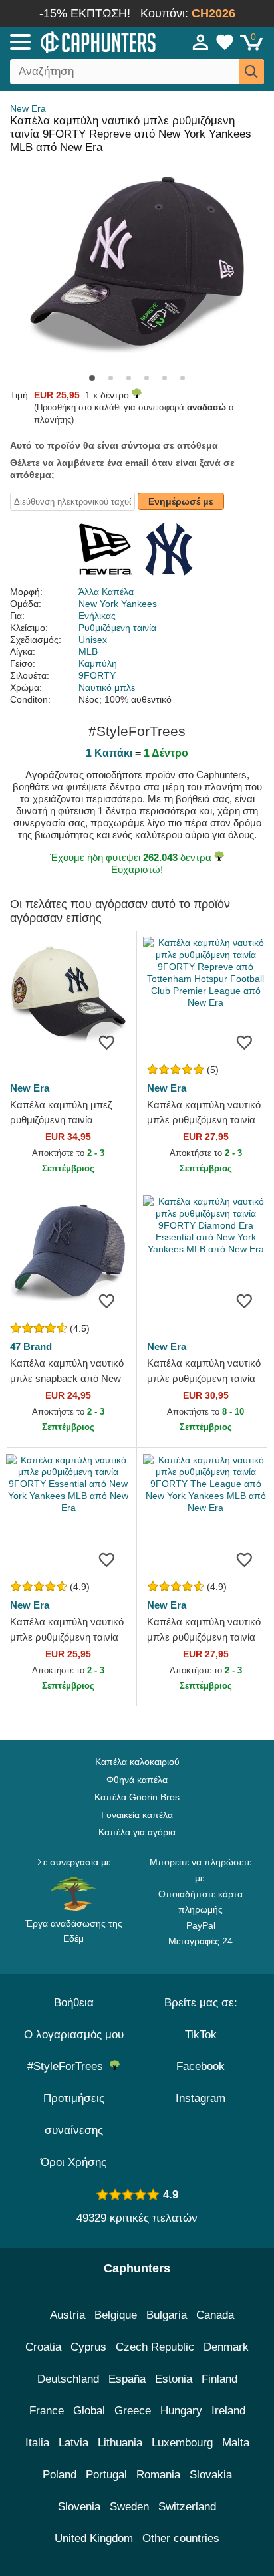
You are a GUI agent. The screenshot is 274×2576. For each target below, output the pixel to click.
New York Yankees (118, 604)
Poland (60, 2475)
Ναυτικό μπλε (107, 687)
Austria (68, 2315)
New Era (28, 108)
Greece (133, 2411)
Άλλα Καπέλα (106, 592)
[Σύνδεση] (201, 42)
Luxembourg (182, 2443)
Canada (215, 2315)
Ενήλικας (97, 616)
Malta (236, 2443)
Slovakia (211, 2475)
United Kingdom (94, 2538)
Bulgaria (167, 2315)
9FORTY (97, 675)
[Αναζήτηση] (251, 72)
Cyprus (88, 2347)
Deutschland (68, 2379)
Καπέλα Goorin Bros (137, 1797)
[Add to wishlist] (106, 1042)
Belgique (116, 2315)
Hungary (181, 2411)
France (47, 2411)
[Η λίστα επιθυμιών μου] (225, 42)
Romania (158, 2475)
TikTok (201, 2035)
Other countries (181, 2538)
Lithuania (120, 2443)
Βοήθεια (74, 2003)
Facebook (201, 2066)
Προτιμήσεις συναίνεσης (74, 2114)
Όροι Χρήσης (73, 2162)
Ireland (228, 2411)
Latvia (73, 2443)
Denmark (226, 2347)
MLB (88, 651)
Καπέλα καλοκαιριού (137, 1762)
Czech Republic (155, 2347)
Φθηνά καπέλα (137, 1780)
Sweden (129, 2507)
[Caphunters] (80, 41)
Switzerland (187, 2507)
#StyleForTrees (68, 2066)
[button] (92, 378)
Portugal (106, 2475)
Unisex (93, 640)
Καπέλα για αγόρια (137, 1832)
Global (89, 2411)
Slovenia (79, 2507)
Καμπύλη (98, 663)
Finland (219, 2379)
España (127, 2379)
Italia (37, 2443)
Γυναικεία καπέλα (137, 1815)
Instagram (201, 2098)
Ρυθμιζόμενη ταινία (117, 628)
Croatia (43, 2347)
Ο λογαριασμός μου (74, 2035)
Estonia (174, 2379)
